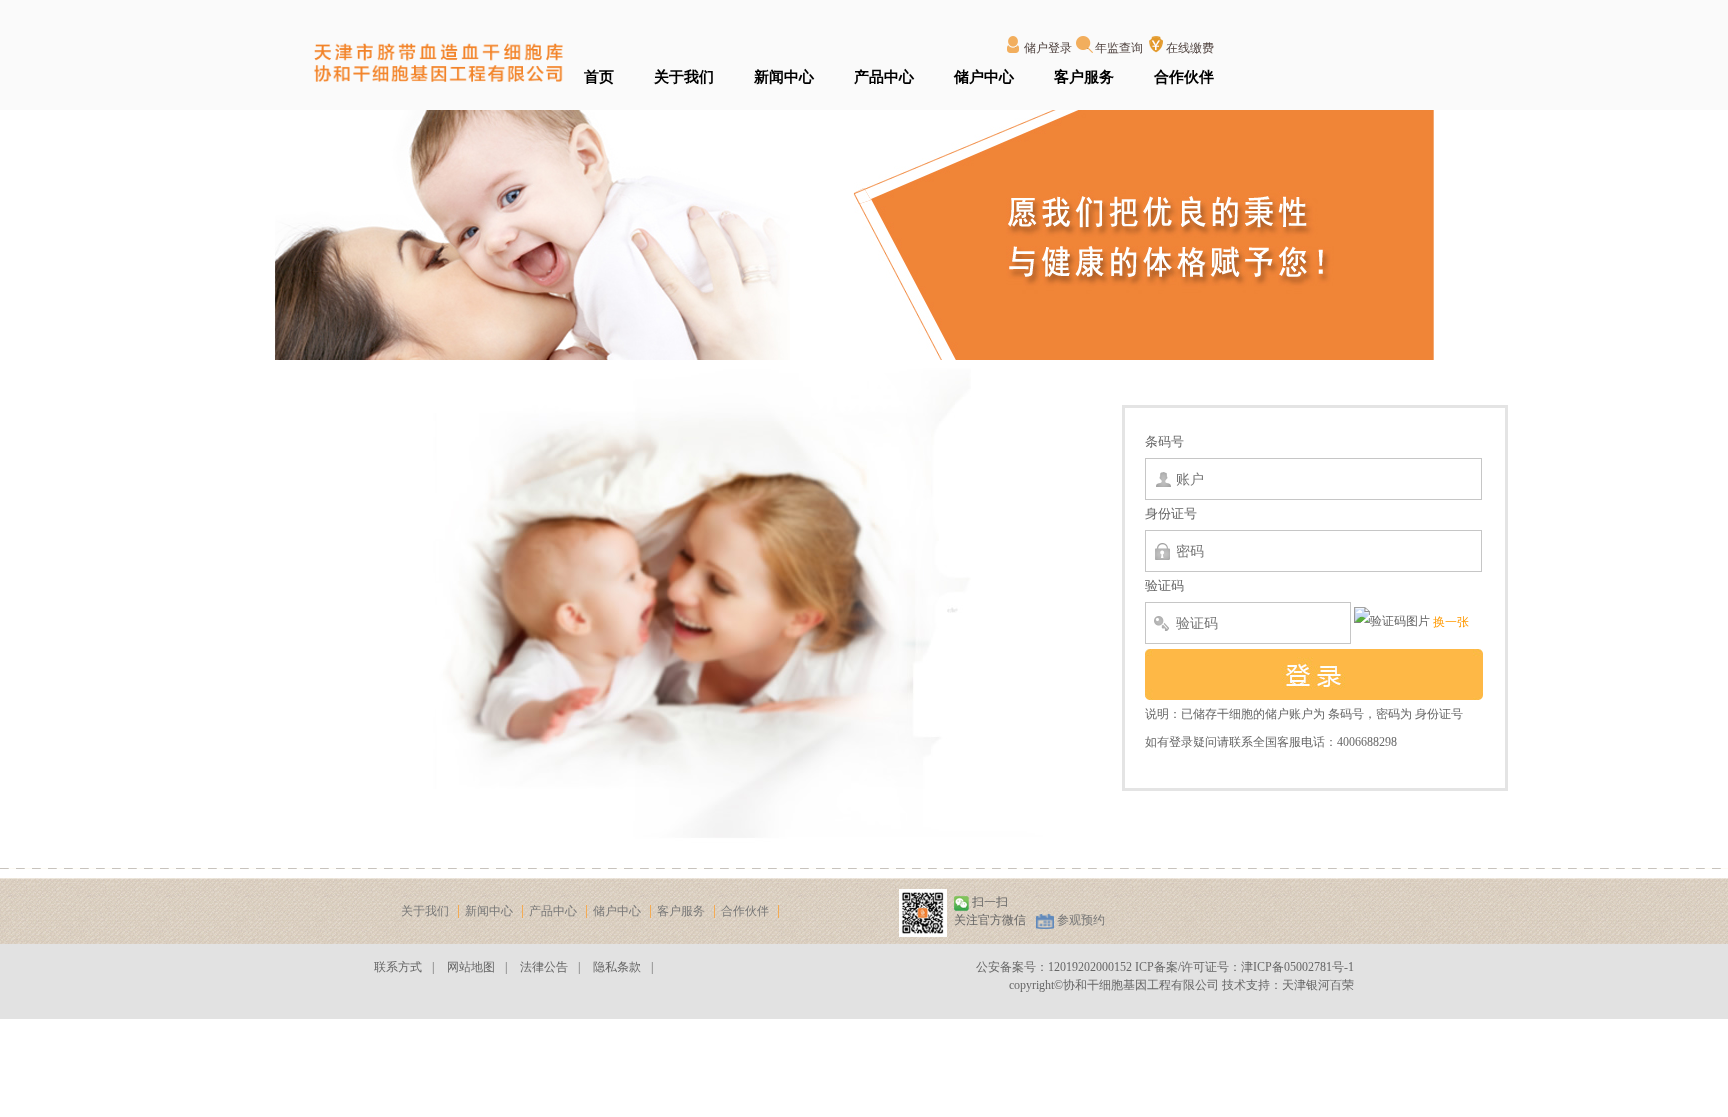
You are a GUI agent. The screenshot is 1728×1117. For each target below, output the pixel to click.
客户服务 (1084, 77)
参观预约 (1081, 920)
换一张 (1451, 622)
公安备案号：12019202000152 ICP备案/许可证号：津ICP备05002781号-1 (1165, 967)
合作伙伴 (1184, 77)
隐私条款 (617, 967)
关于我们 (684, 77)
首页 (599, 77)
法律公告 (544, 967)
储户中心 (984, 77)
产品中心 (884, 77)
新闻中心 (784, 77)
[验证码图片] (1392, 621)
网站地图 (471, 967)
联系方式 (398, 967)
